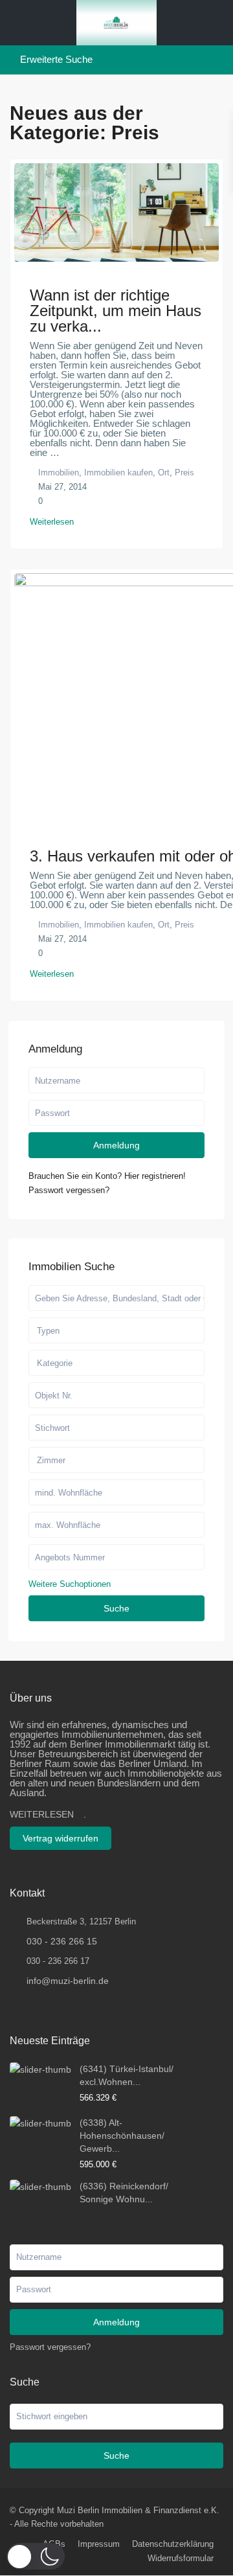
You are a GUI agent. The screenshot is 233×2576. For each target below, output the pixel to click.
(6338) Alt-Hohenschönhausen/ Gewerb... (122, 2136)
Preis (184, 473)
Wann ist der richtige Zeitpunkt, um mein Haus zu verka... (116, 311)
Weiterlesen (52, 522)
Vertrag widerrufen (61, 1838)
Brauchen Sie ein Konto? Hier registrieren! (107, 1176)
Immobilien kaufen (118, 473)
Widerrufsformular (181, 2558)
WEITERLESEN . (48, 1814)
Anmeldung (116, 1145)
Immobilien (59, 473)
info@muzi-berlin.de (68, 1981)
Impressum (99, 2544)
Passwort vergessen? (69, 1190)
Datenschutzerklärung (173, 2544)
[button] (36, 2556)
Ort (164, 473)
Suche (116, 1608)
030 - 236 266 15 (62, 1941)
